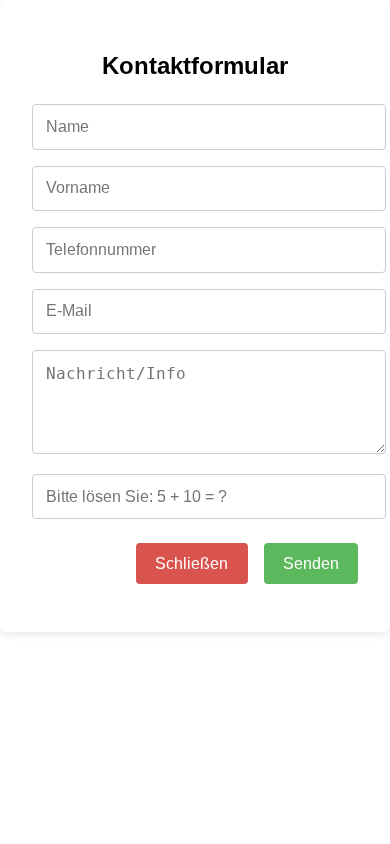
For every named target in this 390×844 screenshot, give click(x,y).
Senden (311, 563)
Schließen (191, 563)
